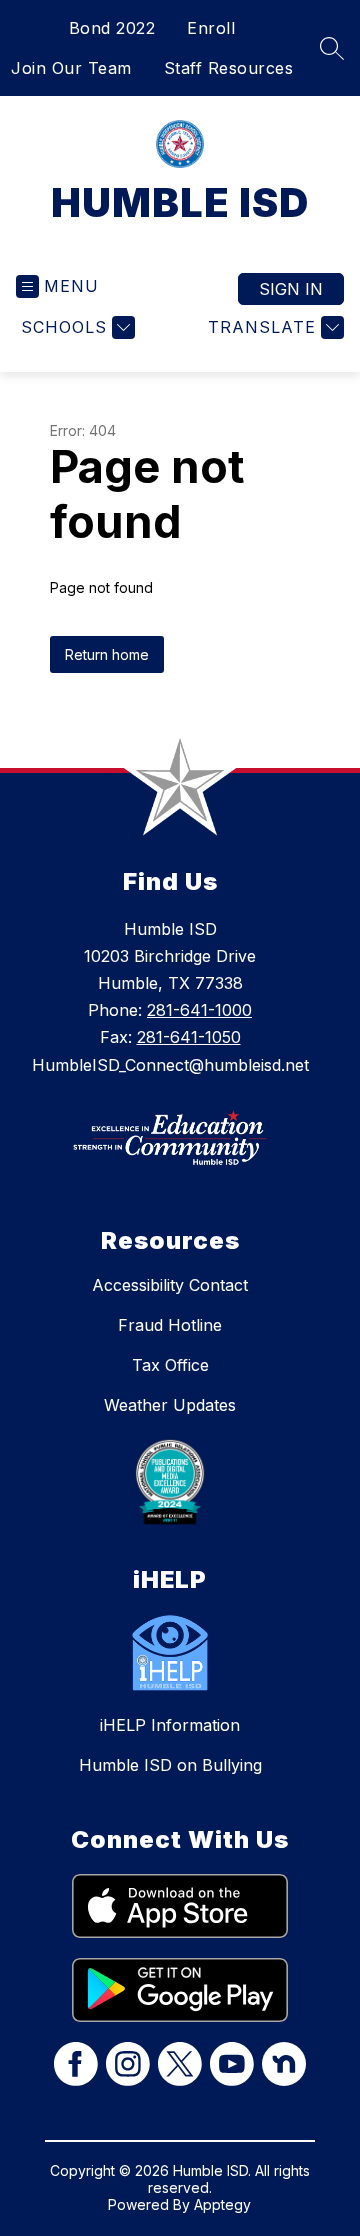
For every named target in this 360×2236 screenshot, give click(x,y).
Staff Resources (229, 68)
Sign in (291, 289)
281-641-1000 (199, 1010)
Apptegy (222, 2204)
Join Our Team (71, 68)
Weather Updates (170, 1405)
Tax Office (170, 1365)
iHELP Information (170, 1725)
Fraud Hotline (170, 1325)
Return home (107, 654)
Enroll (211, 28)
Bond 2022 (112, 28)
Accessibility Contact (170, 1285)
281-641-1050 (189, 1037)
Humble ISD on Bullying (170, 1765)
